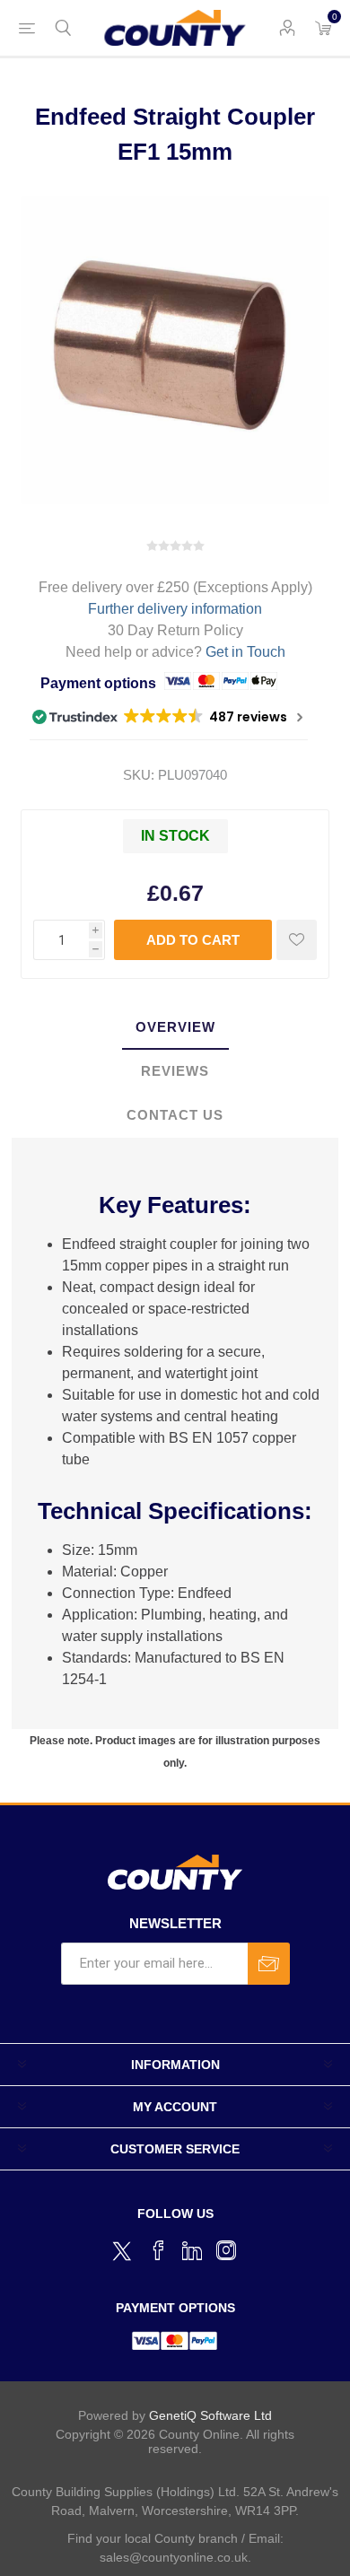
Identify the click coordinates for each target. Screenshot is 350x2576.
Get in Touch (245, 652)
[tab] (175, 1028)
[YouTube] (192, 2250)
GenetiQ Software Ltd (210, 2415)
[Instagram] (226, 2250)
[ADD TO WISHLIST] (297, 940)
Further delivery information (175, 609)
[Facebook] (158, 2250)
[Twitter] (124, 2249)
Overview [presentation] (175, 1027)
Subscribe (269, 1964)
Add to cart (193, 940)
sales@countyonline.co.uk (174, 2557)
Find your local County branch (153, 2538)
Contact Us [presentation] (175, 1115)
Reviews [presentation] (175, 1071)
